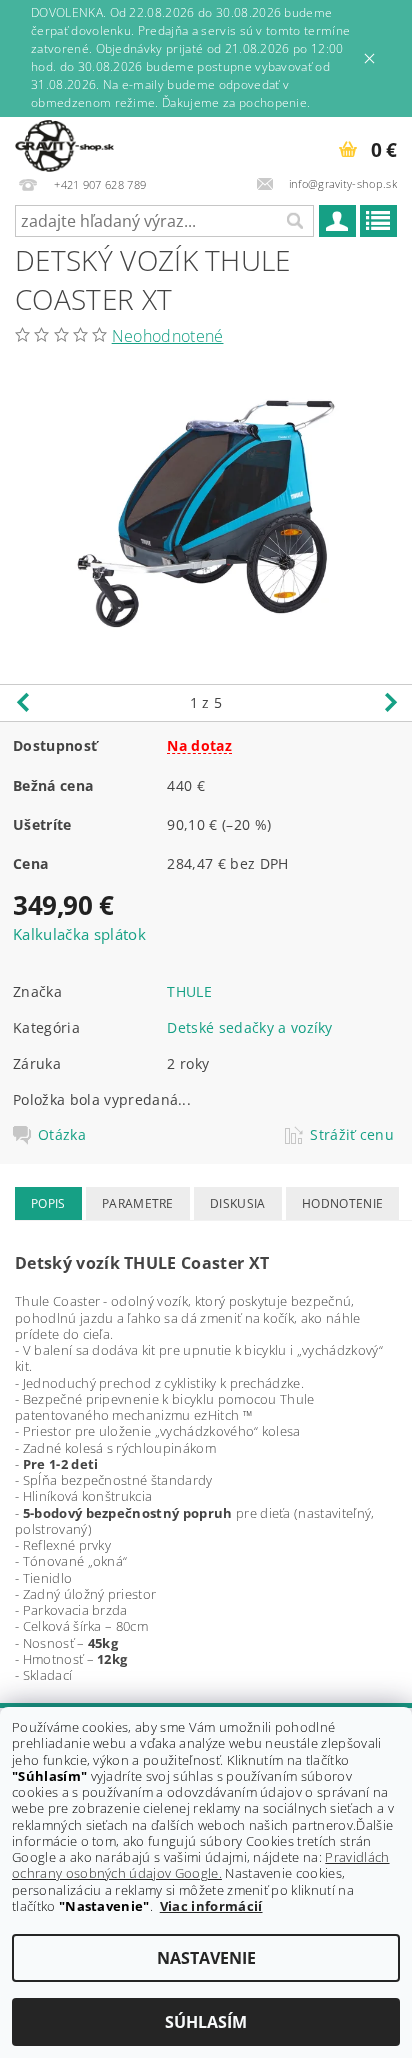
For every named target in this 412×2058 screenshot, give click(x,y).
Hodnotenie (342, 1203)
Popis (48, 1203)
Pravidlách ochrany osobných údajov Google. (201, 1865)
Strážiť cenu (352, 1135)
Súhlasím (206, 2022)
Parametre (138, 1203)
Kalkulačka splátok (79, 934)
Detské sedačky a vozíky (249, 1027)
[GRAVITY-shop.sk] (64, 143)
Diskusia (238, 1203)
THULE (189, 991)
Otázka (62, 1135)
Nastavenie (206, 1958)
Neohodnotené (168, 336)
